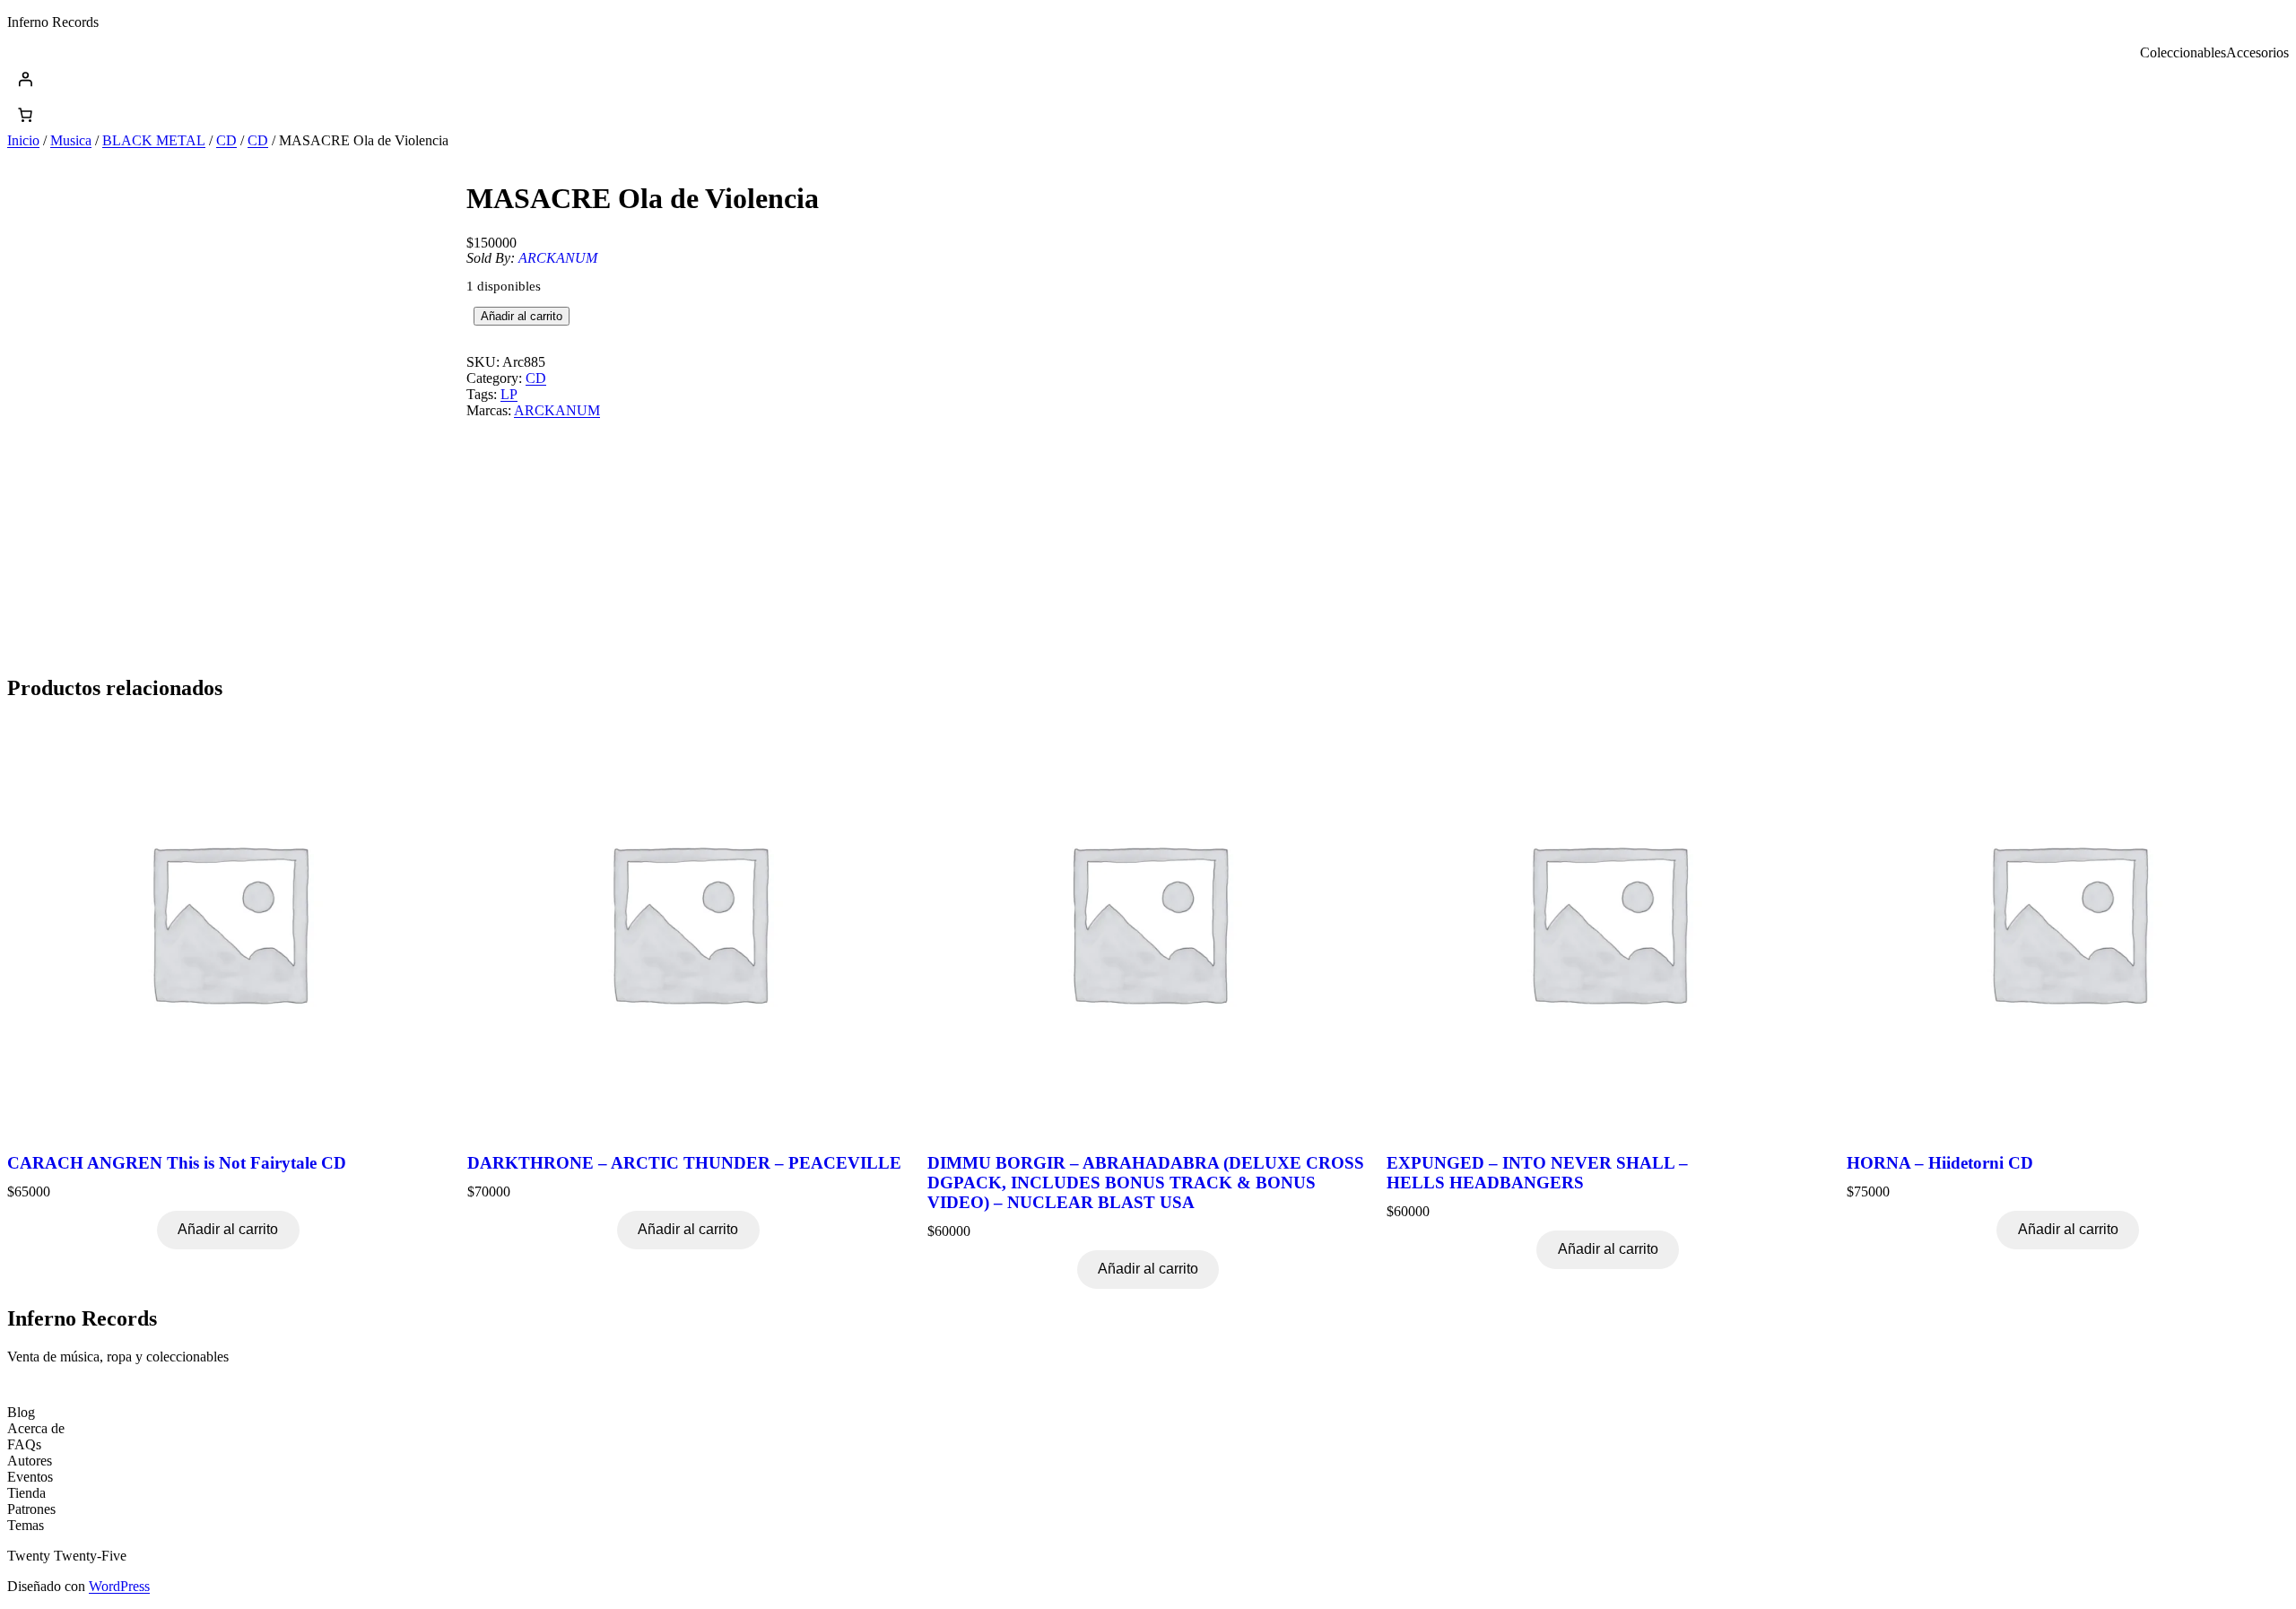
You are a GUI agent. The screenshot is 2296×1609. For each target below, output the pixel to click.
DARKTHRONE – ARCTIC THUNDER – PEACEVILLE (684, 1163)
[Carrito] (25, 115)
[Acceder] (1148, 79)
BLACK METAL (154, 140)
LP (509, 394)
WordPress (119, 1586)
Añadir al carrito (522, 316)
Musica (71, 140)
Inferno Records (53, 22)
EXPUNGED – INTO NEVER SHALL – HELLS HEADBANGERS (1537, 1173)
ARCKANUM (558, 258)
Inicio (23, 140)
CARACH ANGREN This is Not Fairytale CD (177, 1163)
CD (226, 140)
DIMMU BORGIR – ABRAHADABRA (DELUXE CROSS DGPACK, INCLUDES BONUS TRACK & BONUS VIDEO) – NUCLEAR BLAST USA (1146, 1183)
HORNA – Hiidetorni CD (1940, 1163)
